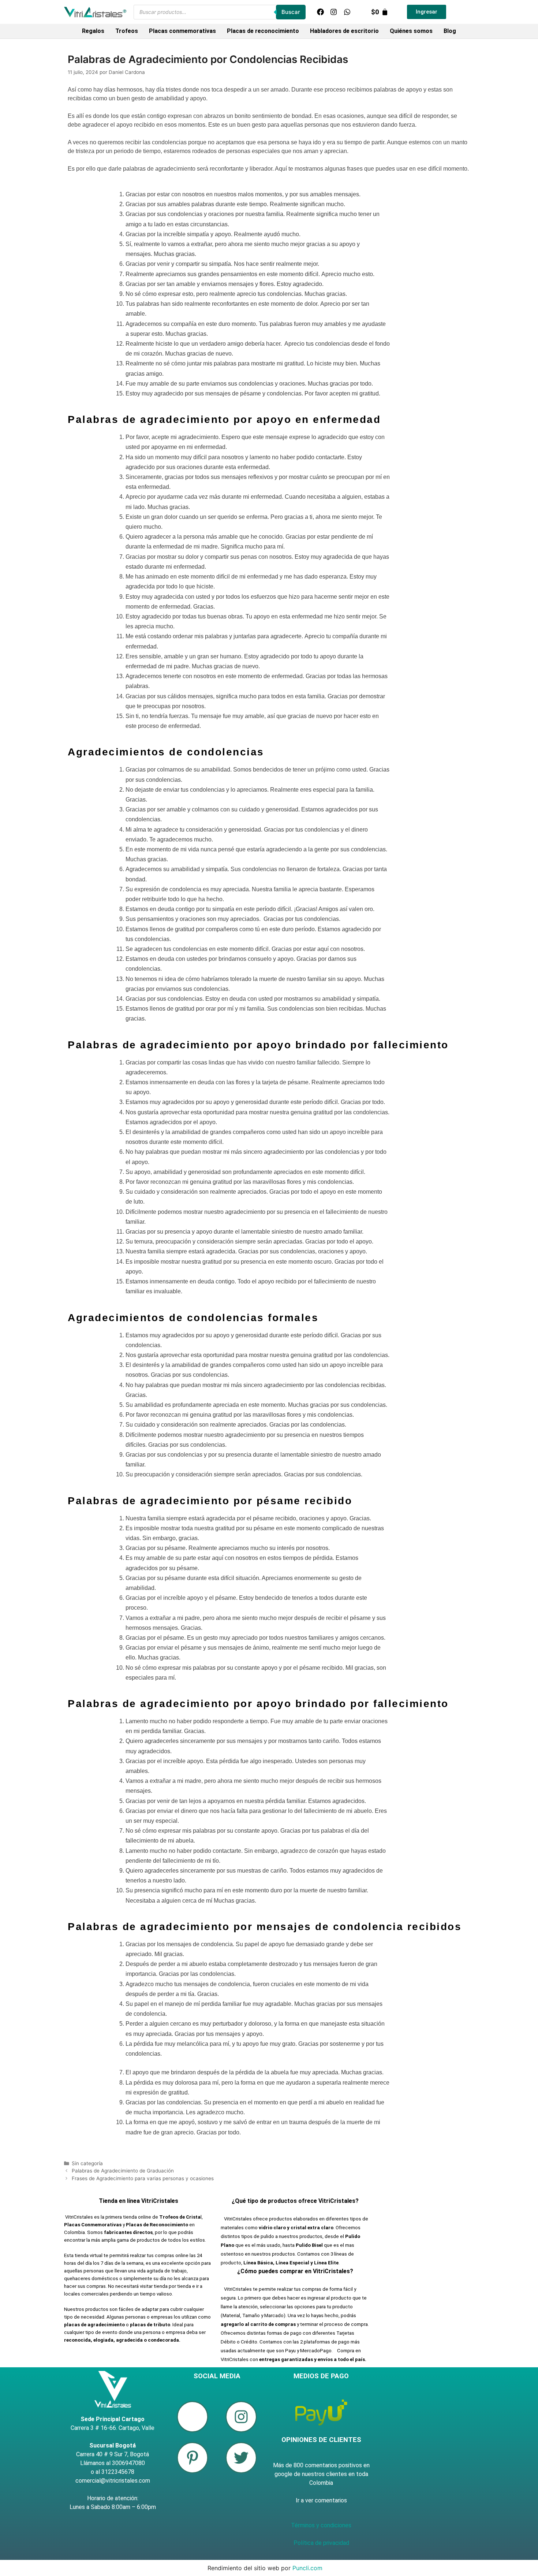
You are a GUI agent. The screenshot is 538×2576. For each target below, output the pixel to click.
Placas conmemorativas (182, 31)
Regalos (93, 31)
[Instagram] (334, 12)
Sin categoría (87, 2163)
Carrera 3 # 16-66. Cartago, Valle (113, 2428)
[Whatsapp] (347, 12)
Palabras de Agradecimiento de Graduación (123, 2171)
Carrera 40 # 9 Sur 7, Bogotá (113, 2454)
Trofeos (127, 31)
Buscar (291, 12)
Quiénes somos (411, 31)
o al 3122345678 (113, 2472)
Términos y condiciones (321, 2525)
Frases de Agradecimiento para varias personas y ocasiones (143, 2178)
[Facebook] (320, 12)
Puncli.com (307, 2568)
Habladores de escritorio (344, 31)
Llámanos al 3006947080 (113, 2463)
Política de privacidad (321, 2543)
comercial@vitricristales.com (113, 2481)
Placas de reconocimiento (263, 31)
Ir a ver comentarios (321, 2500)
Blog (450, 31)
